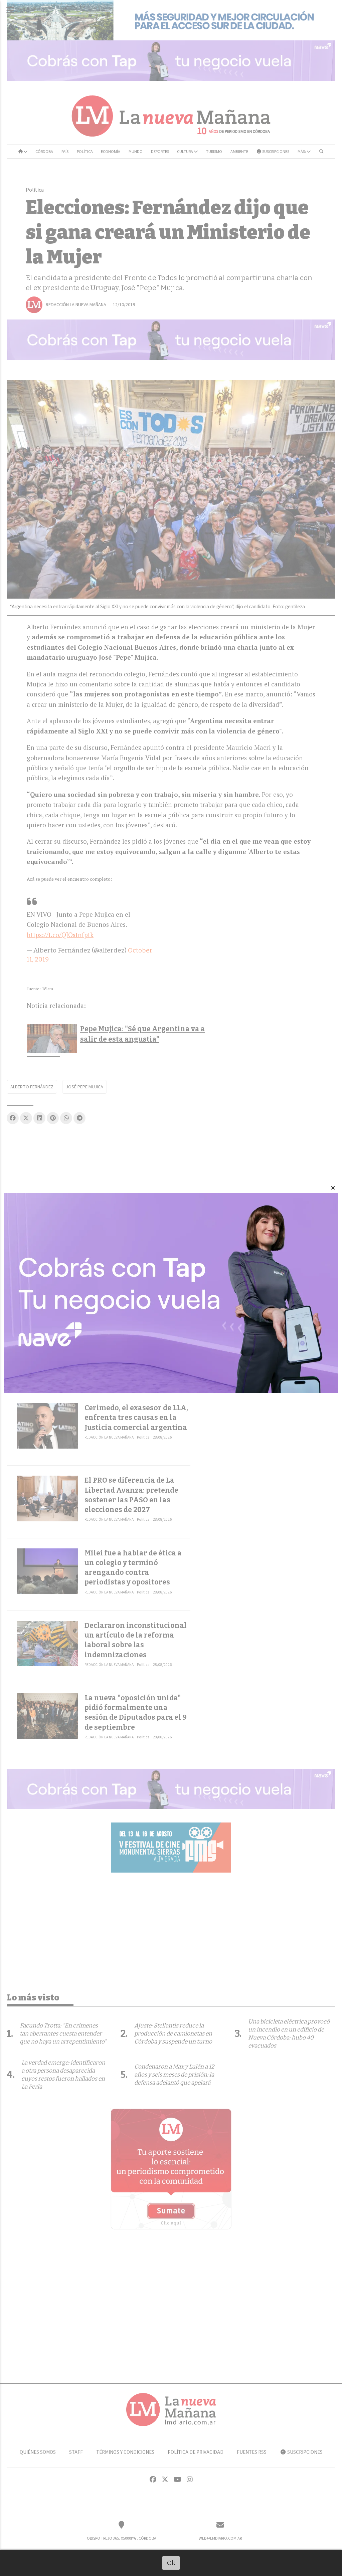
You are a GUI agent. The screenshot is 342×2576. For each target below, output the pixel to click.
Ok (171, 2563)
